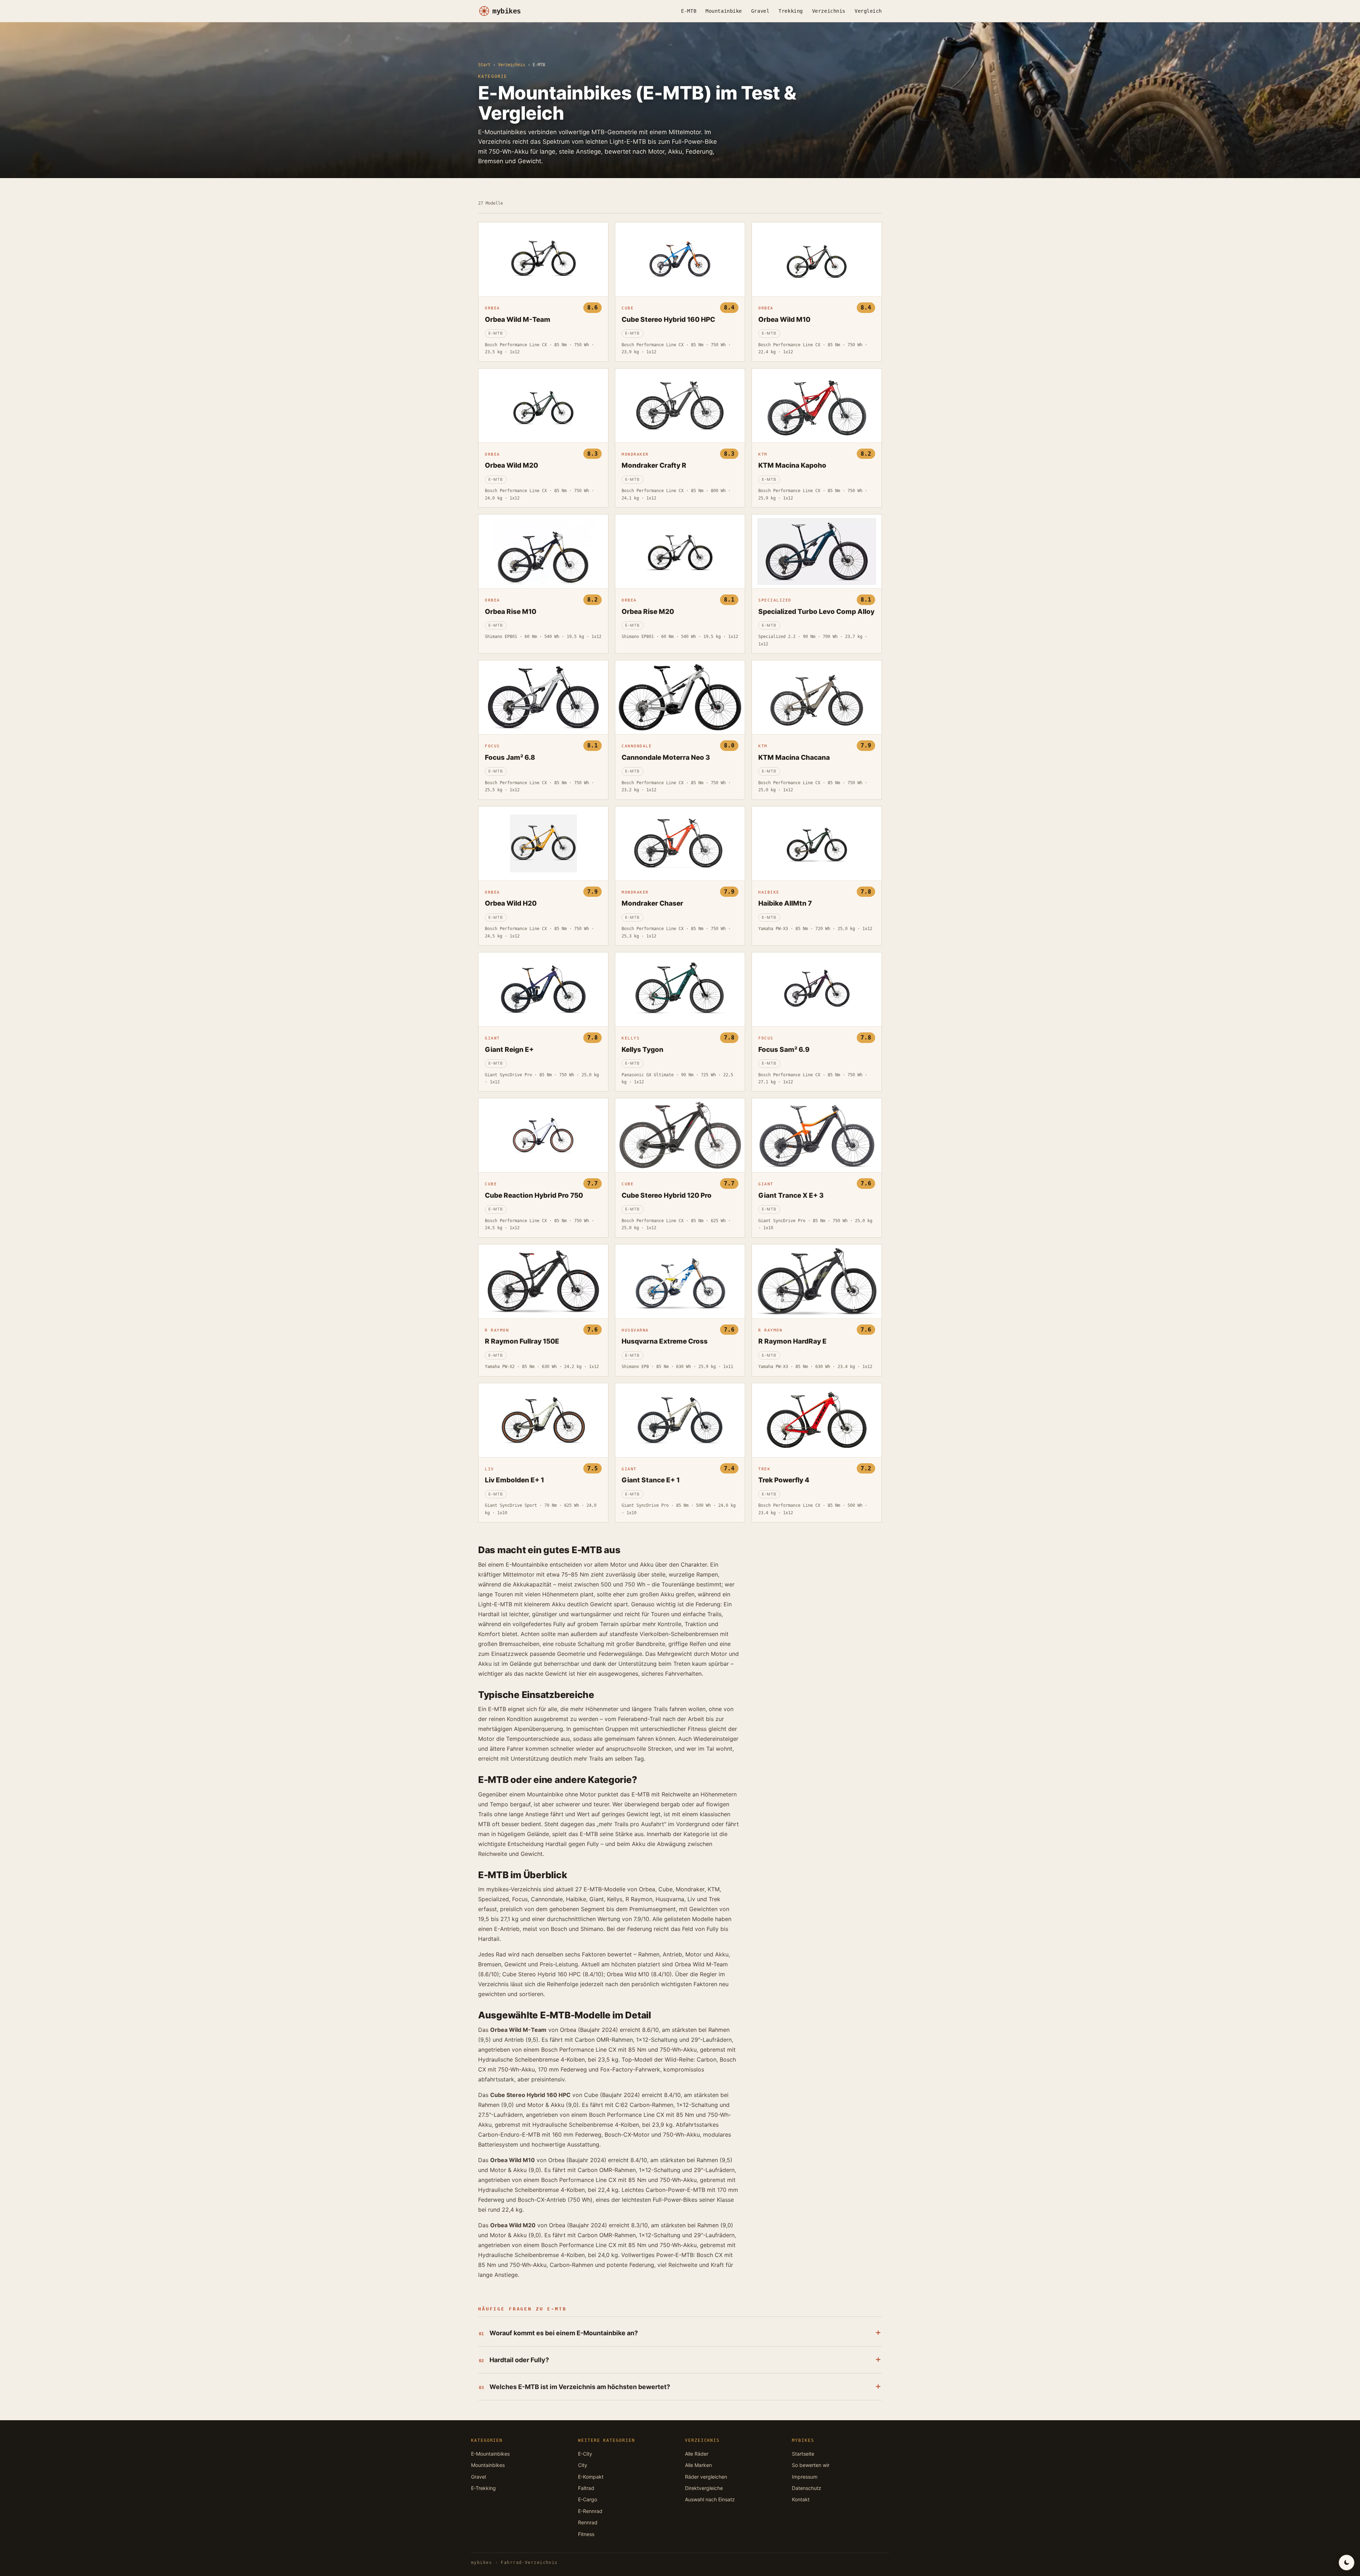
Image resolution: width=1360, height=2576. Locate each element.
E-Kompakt (591, 2477)
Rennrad (588, 2522)
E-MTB (689, 11)
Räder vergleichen (706, 2477)
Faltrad (586, 2488)
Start (484, 65)
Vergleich (868, 11)
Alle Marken (698, 2465)
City (583, 2465)
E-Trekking (483, 2488)
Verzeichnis (829, 11)
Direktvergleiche (704, 2488)
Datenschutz (807, 2488)
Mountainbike (724, 11)
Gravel (760, 11)
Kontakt (801, 2499)
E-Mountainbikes (490, 2454)
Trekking (790, 11)
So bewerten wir (811, 2465)
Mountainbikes (488, 2465)
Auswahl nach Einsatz (710, 2499)
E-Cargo (588, 2499)
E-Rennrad (590, 2511)
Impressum (805, 2477)
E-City (585, 2454)
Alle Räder (697, 2454)
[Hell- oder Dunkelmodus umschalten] (1347, 2563)
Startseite (803, 2454)
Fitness (586, 2534)
